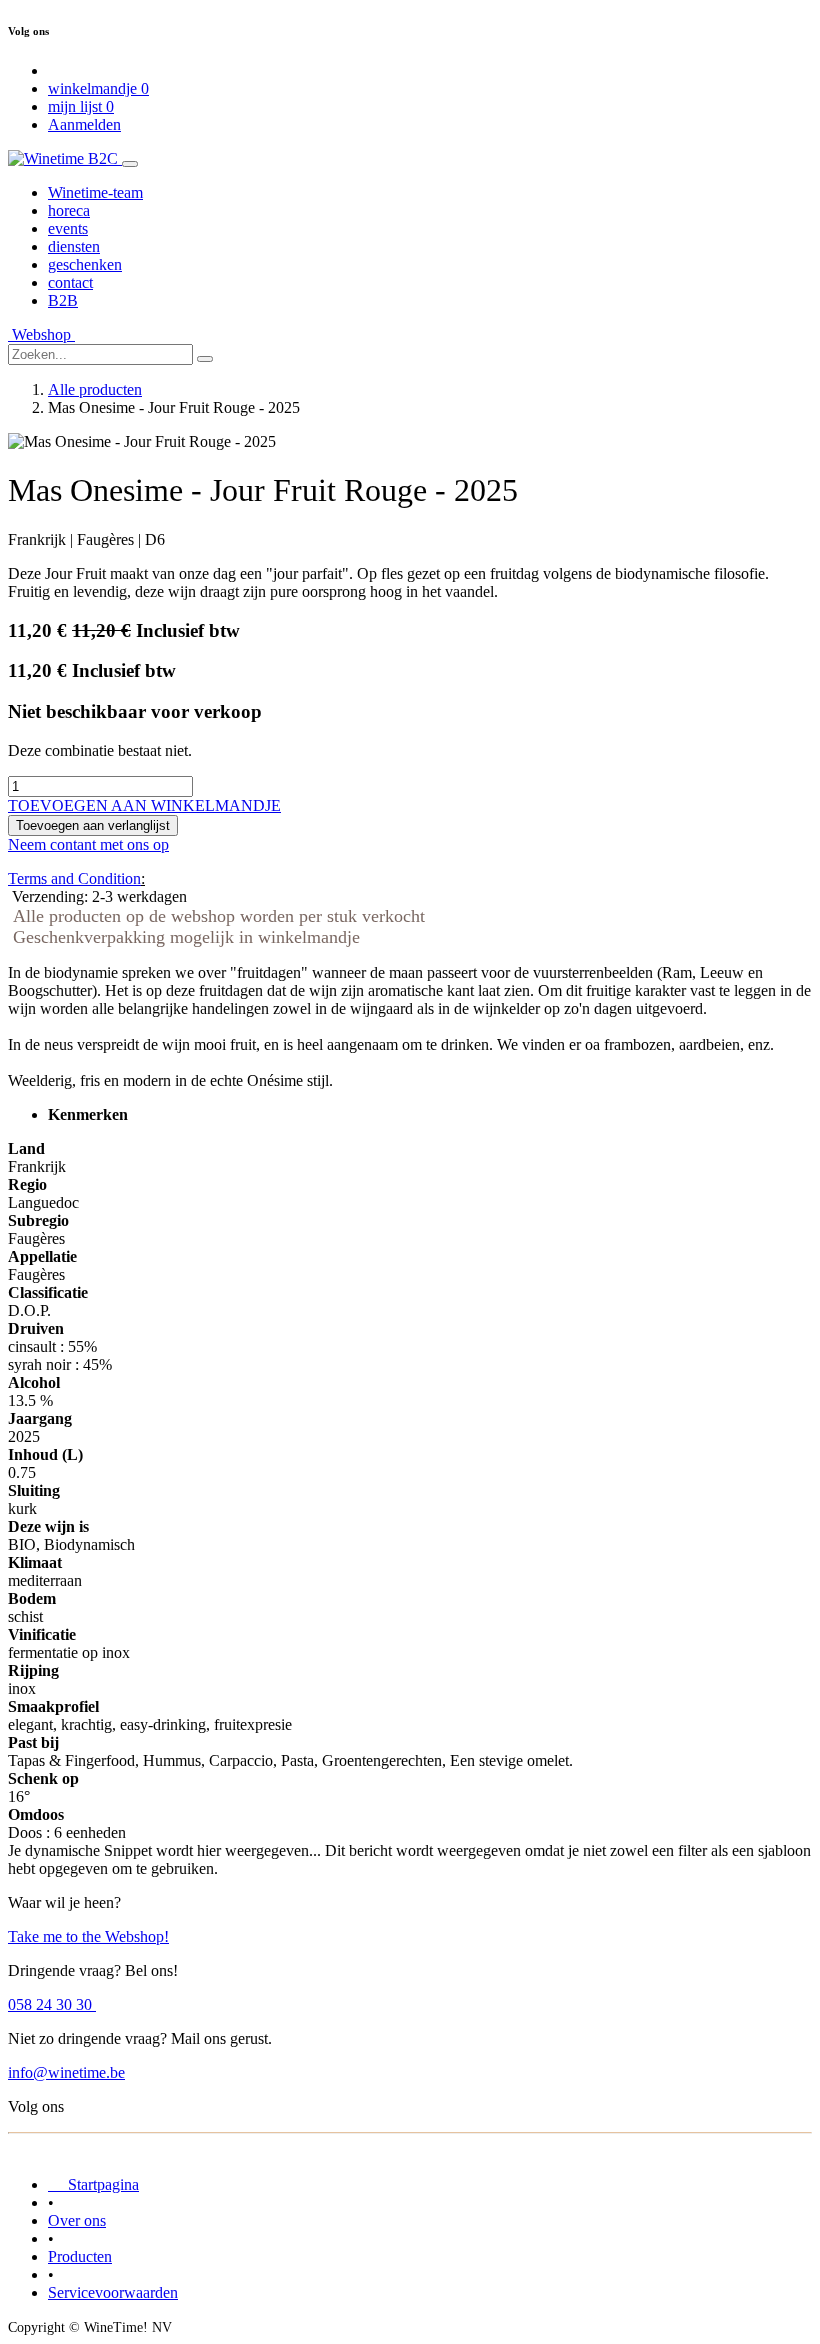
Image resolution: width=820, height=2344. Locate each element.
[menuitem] (95, 192)
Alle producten (95, 389)
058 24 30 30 (52, 2004)
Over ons (77, 2220)
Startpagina (93, 2184)
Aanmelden (84, 124)
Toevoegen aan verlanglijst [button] (93, 825)
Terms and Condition (74, 878)
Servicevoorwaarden (113, 2292)
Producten (80, 2256)
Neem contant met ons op (88, 844)
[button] (144, 805)
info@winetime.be (66, 2072)
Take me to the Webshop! (88, 1936)
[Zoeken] (205, 359)
